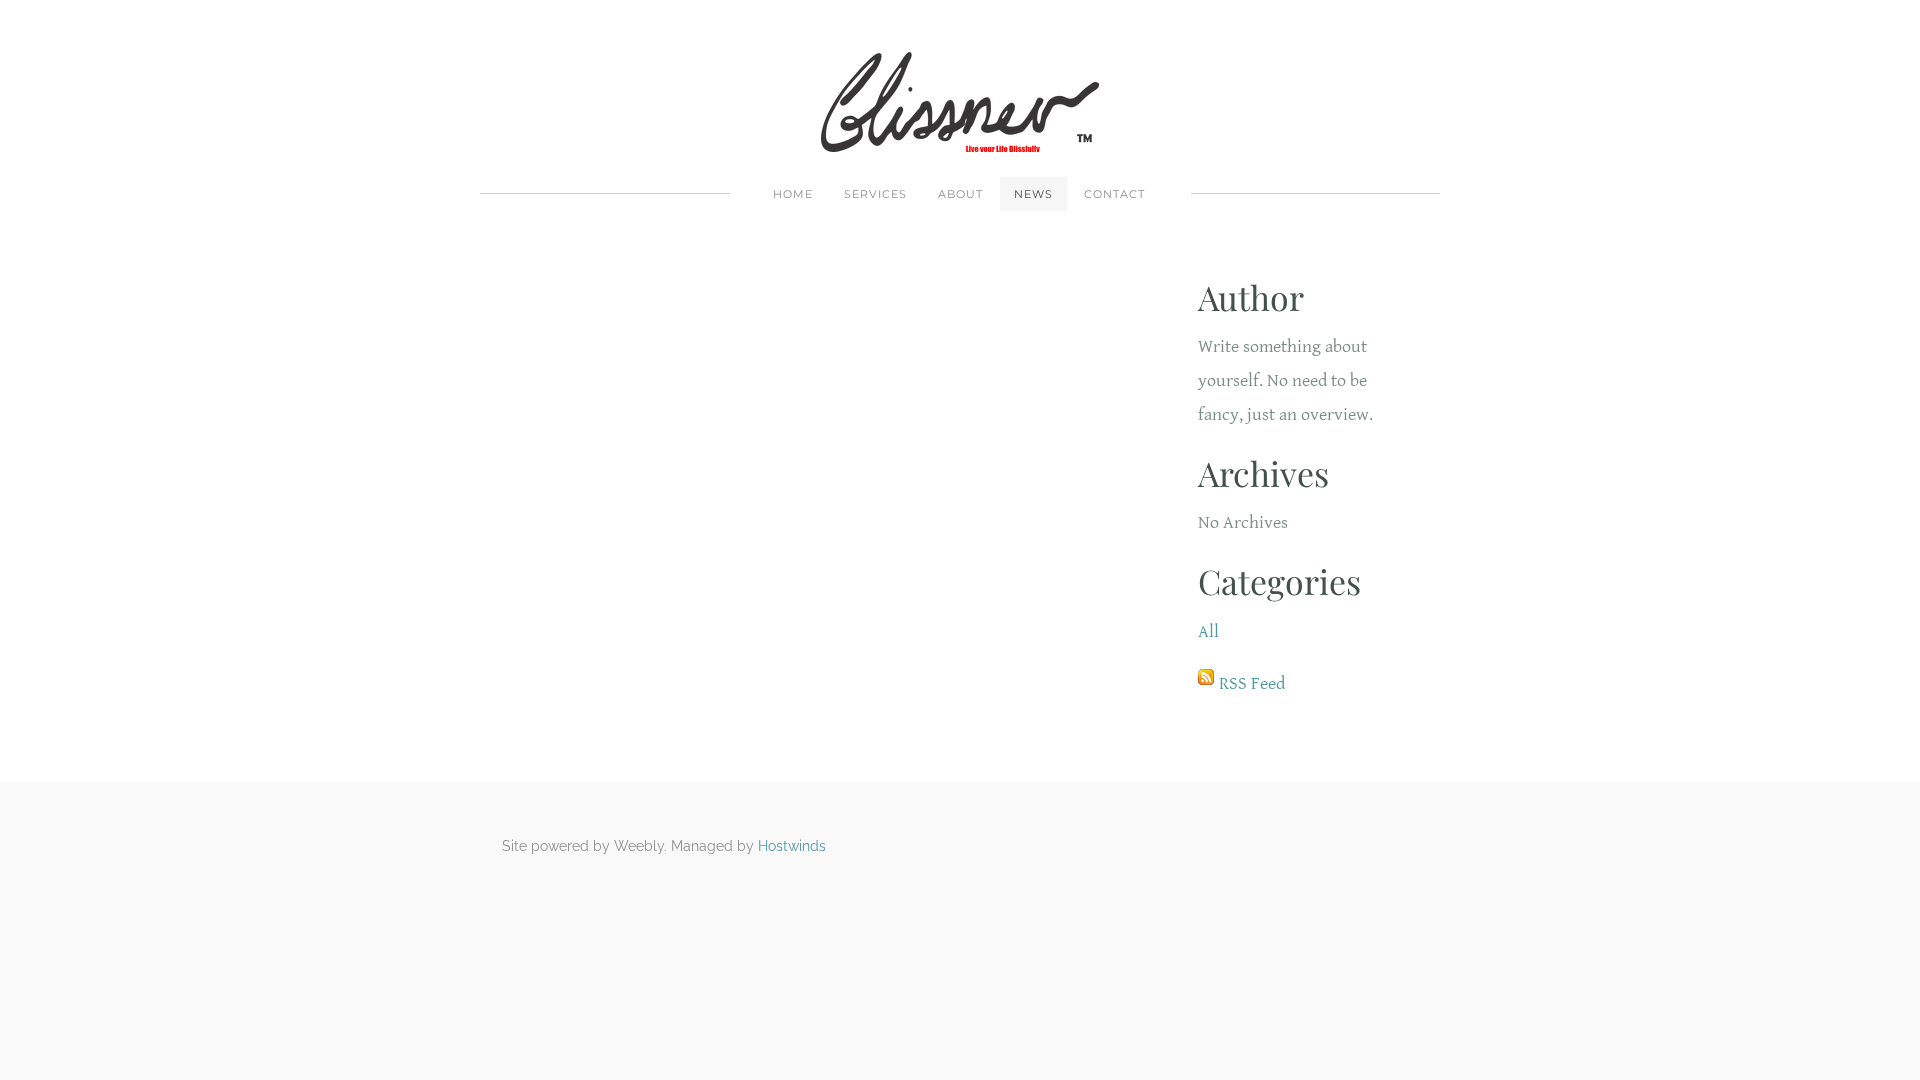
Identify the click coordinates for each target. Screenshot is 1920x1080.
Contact (1114, 194)
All (1208, 631)
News (1033, 194)
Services (875, 194)
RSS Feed (1252, 683)
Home (793, 194)
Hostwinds (792, 846)
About (960, 194)
